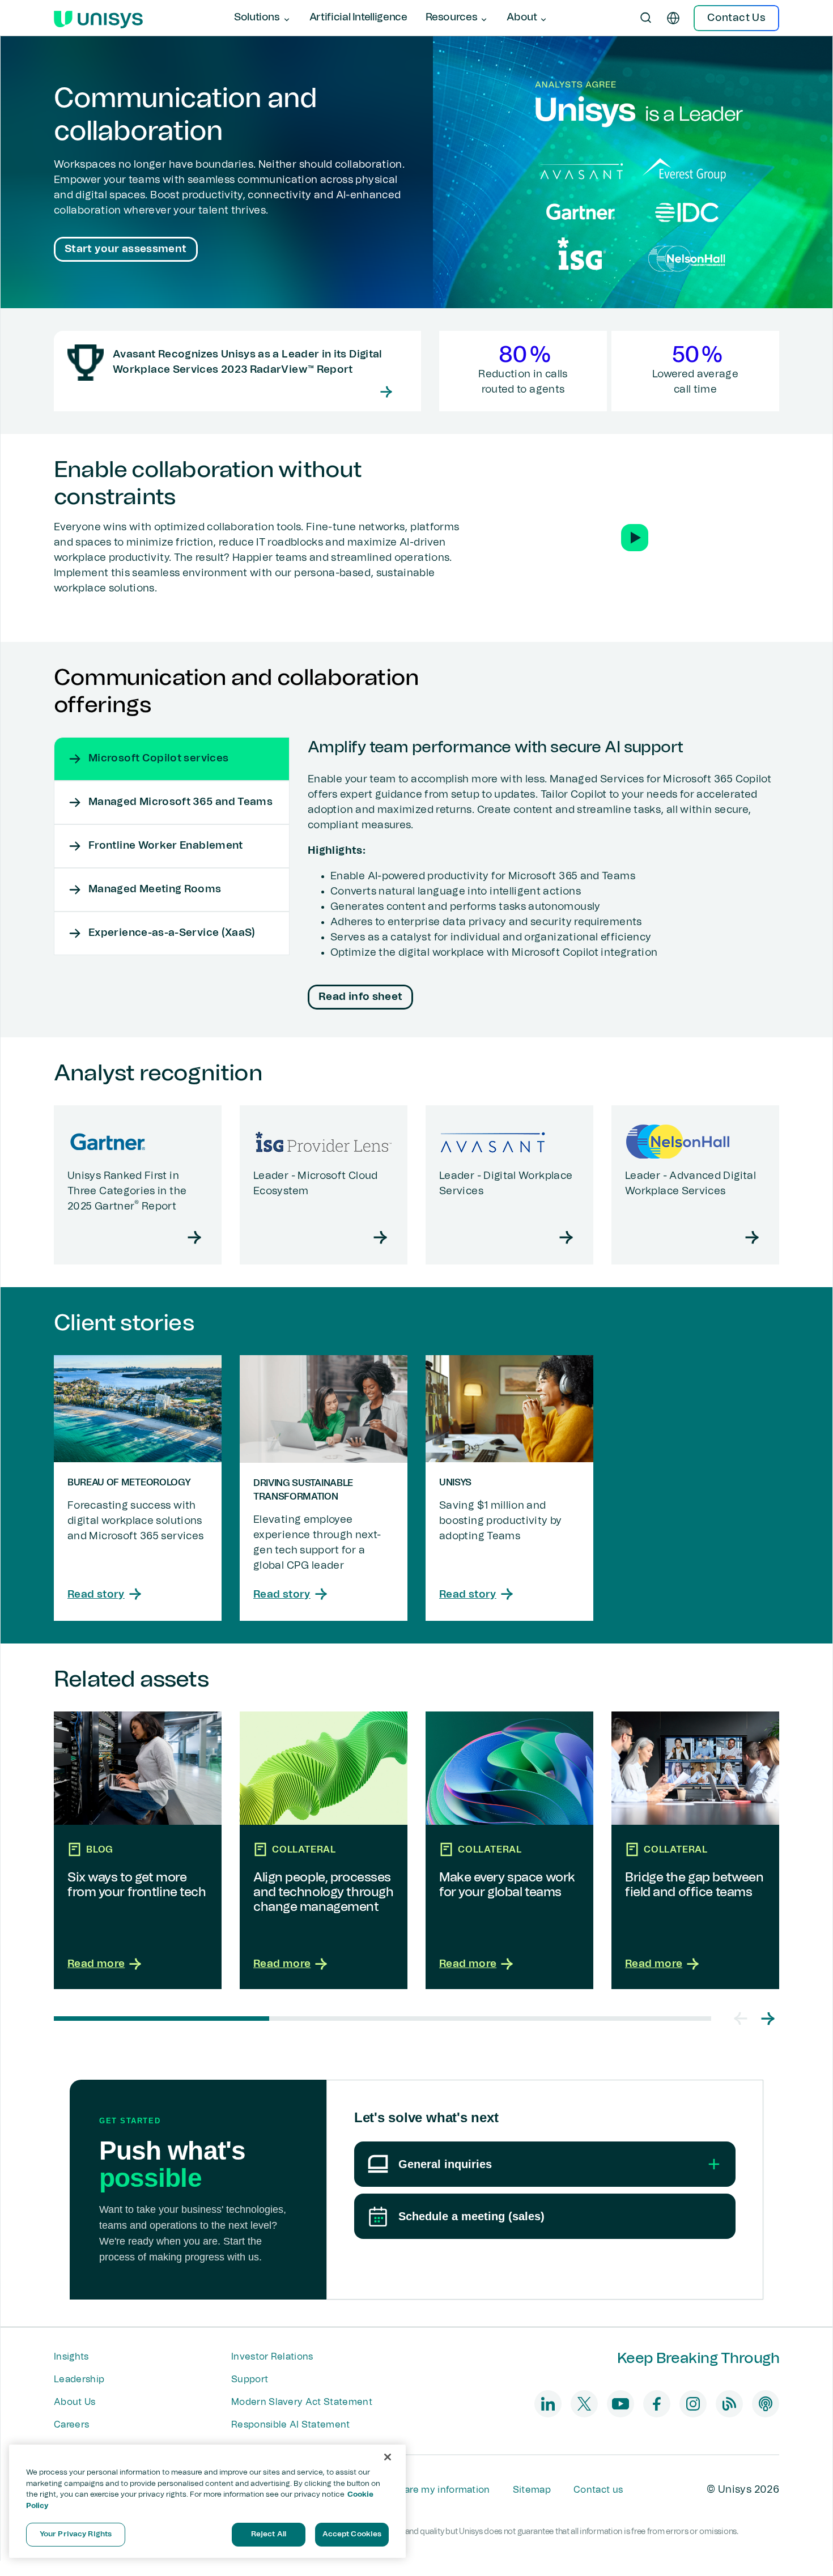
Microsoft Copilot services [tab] (158, 759)
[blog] (729, 2404)
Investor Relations (272, 2357)
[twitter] (584, 2404)
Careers (71, 2425)
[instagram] (693, 2404)
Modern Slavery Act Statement (302, 2402)
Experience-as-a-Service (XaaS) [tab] (172, 933)
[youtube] (620, 2404)
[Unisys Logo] (98, 18)
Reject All (269, 2534)
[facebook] (657, 2404)
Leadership (79, 2379)
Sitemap (532, 2490)
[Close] (388, 2457)
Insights (71, 2357)
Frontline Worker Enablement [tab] (166, 846)
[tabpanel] (543, 876)
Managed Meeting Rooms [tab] (155, 889)
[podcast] (766, 2404)
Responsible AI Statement (291, 2425)
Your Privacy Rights (76, 2534)
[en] (673, 18)
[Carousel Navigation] (754, 2019)
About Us (75, 2402)
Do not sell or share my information (411, 2490)
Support (250, 2379)
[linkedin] (548, 2404)
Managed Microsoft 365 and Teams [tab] (180, 802)
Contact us (598, 2490)
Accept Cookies (352, 2534)
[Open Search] (646, 18)
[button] (635, 538)
